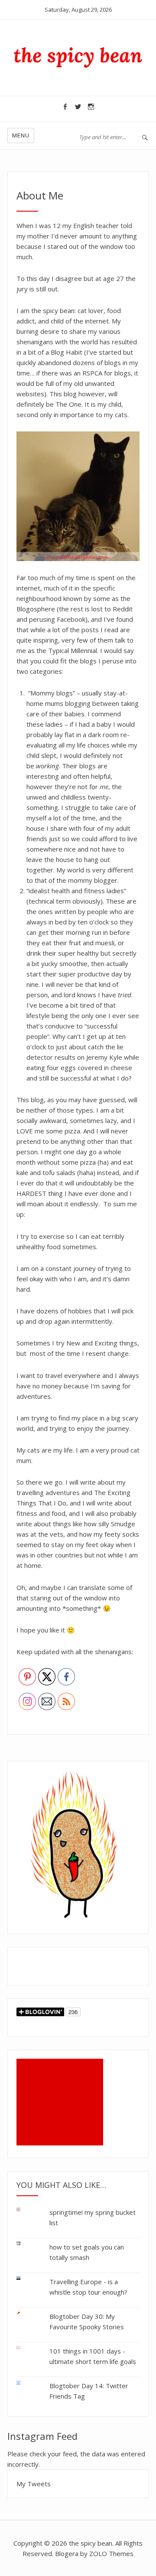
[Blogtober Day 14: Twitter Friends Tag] (25, 2381)
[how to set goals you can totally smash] (25, 2244)
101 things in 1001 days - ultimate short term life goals (93, 2356)
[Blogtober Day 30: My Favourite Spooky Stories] (25, 2313)
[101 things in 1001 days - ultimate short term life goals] (25, 2348)
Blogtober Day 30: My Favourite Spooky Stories (87, 2321)
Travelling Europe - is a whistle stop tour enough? (88, 2287)
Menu (21, 135)
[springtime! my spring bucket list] (25, 2211)
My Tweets (34, 2484)
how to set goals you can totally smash (87, 2252)
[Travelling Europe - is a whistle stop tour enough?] (25, 2278)
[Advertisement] (62, 2103)
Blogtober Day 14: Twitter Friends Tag (89, 2391)
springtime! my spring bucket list (93, 2217)
